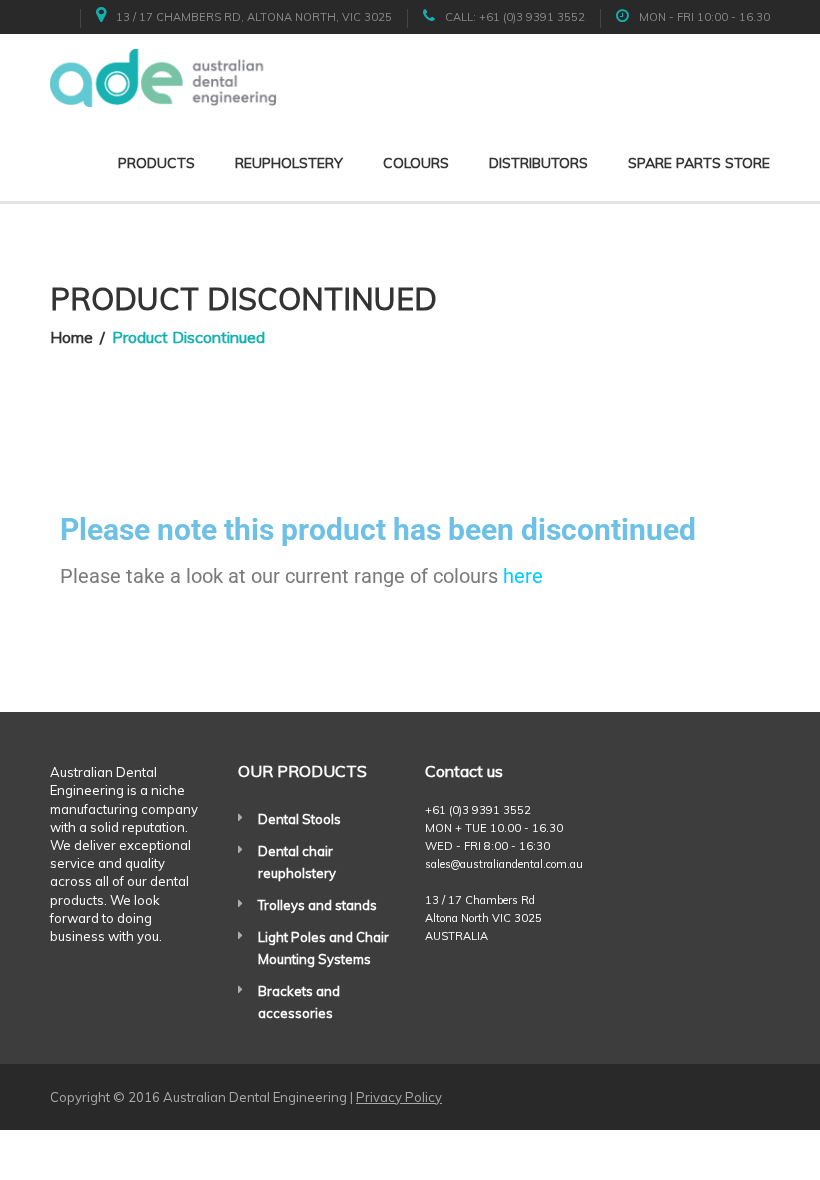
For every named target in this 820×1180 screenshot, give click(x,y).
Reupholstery (289, 163)
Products (156, 163)
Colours (416, 163)
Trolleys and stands (317, 905)
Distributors (538, 163)
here (523, 576)
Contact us (464, 771)
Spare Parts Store (699, 163)
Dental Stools (299, 819)
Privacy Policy (399, 1097)
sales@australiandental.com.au (504, 864)
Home (71, 337)
